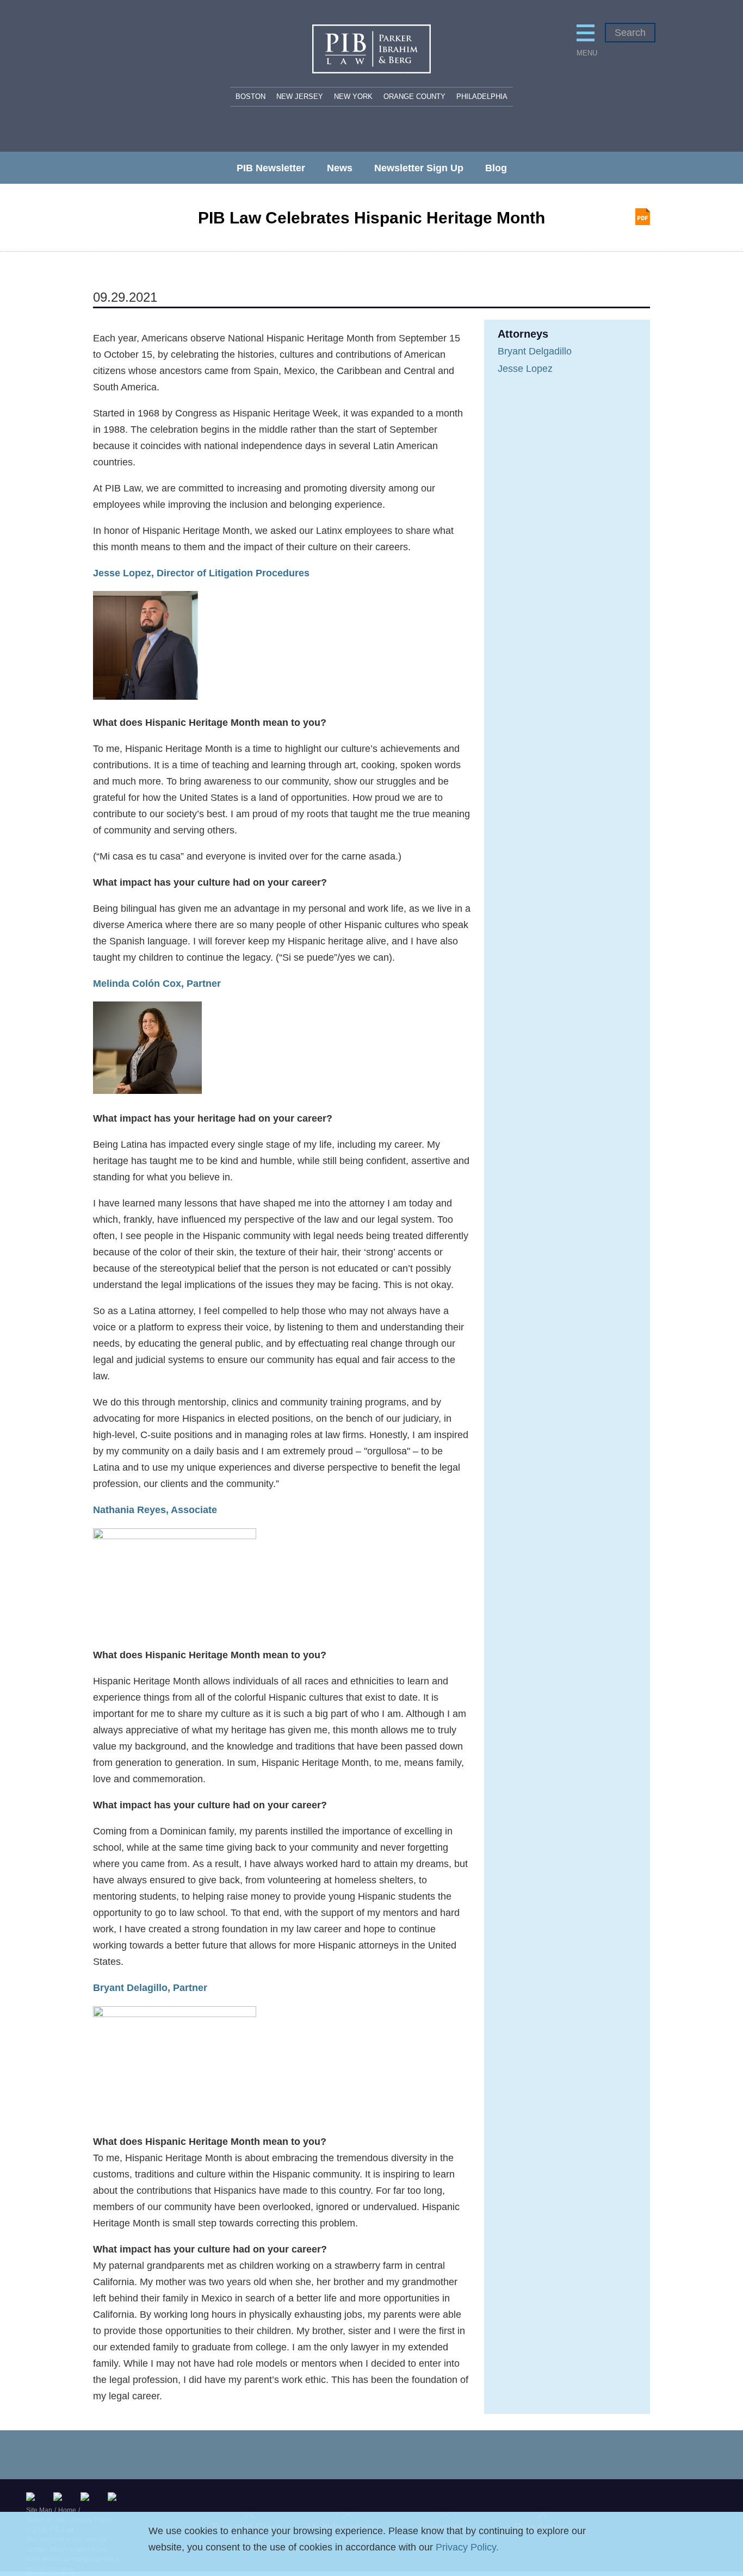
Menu (586, 53)
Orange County (414, 97)
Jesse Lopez (525, 369)
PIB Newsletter (271, 168)
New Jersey (300, 97)
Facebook (87, 2497)
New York (353, 97)
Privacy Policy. (467, 2547)
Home (67, 2510)
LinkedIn (60, 2497)
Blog (496, 168)
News (340, 168)
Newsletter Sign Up (419, 168)
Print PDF (643, 217)
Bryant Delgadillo (535, 351)
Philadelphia (482, 97)
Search (630, 33)
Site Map (39, 2510)
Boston (250, 97)
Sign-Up (114, 2497)
